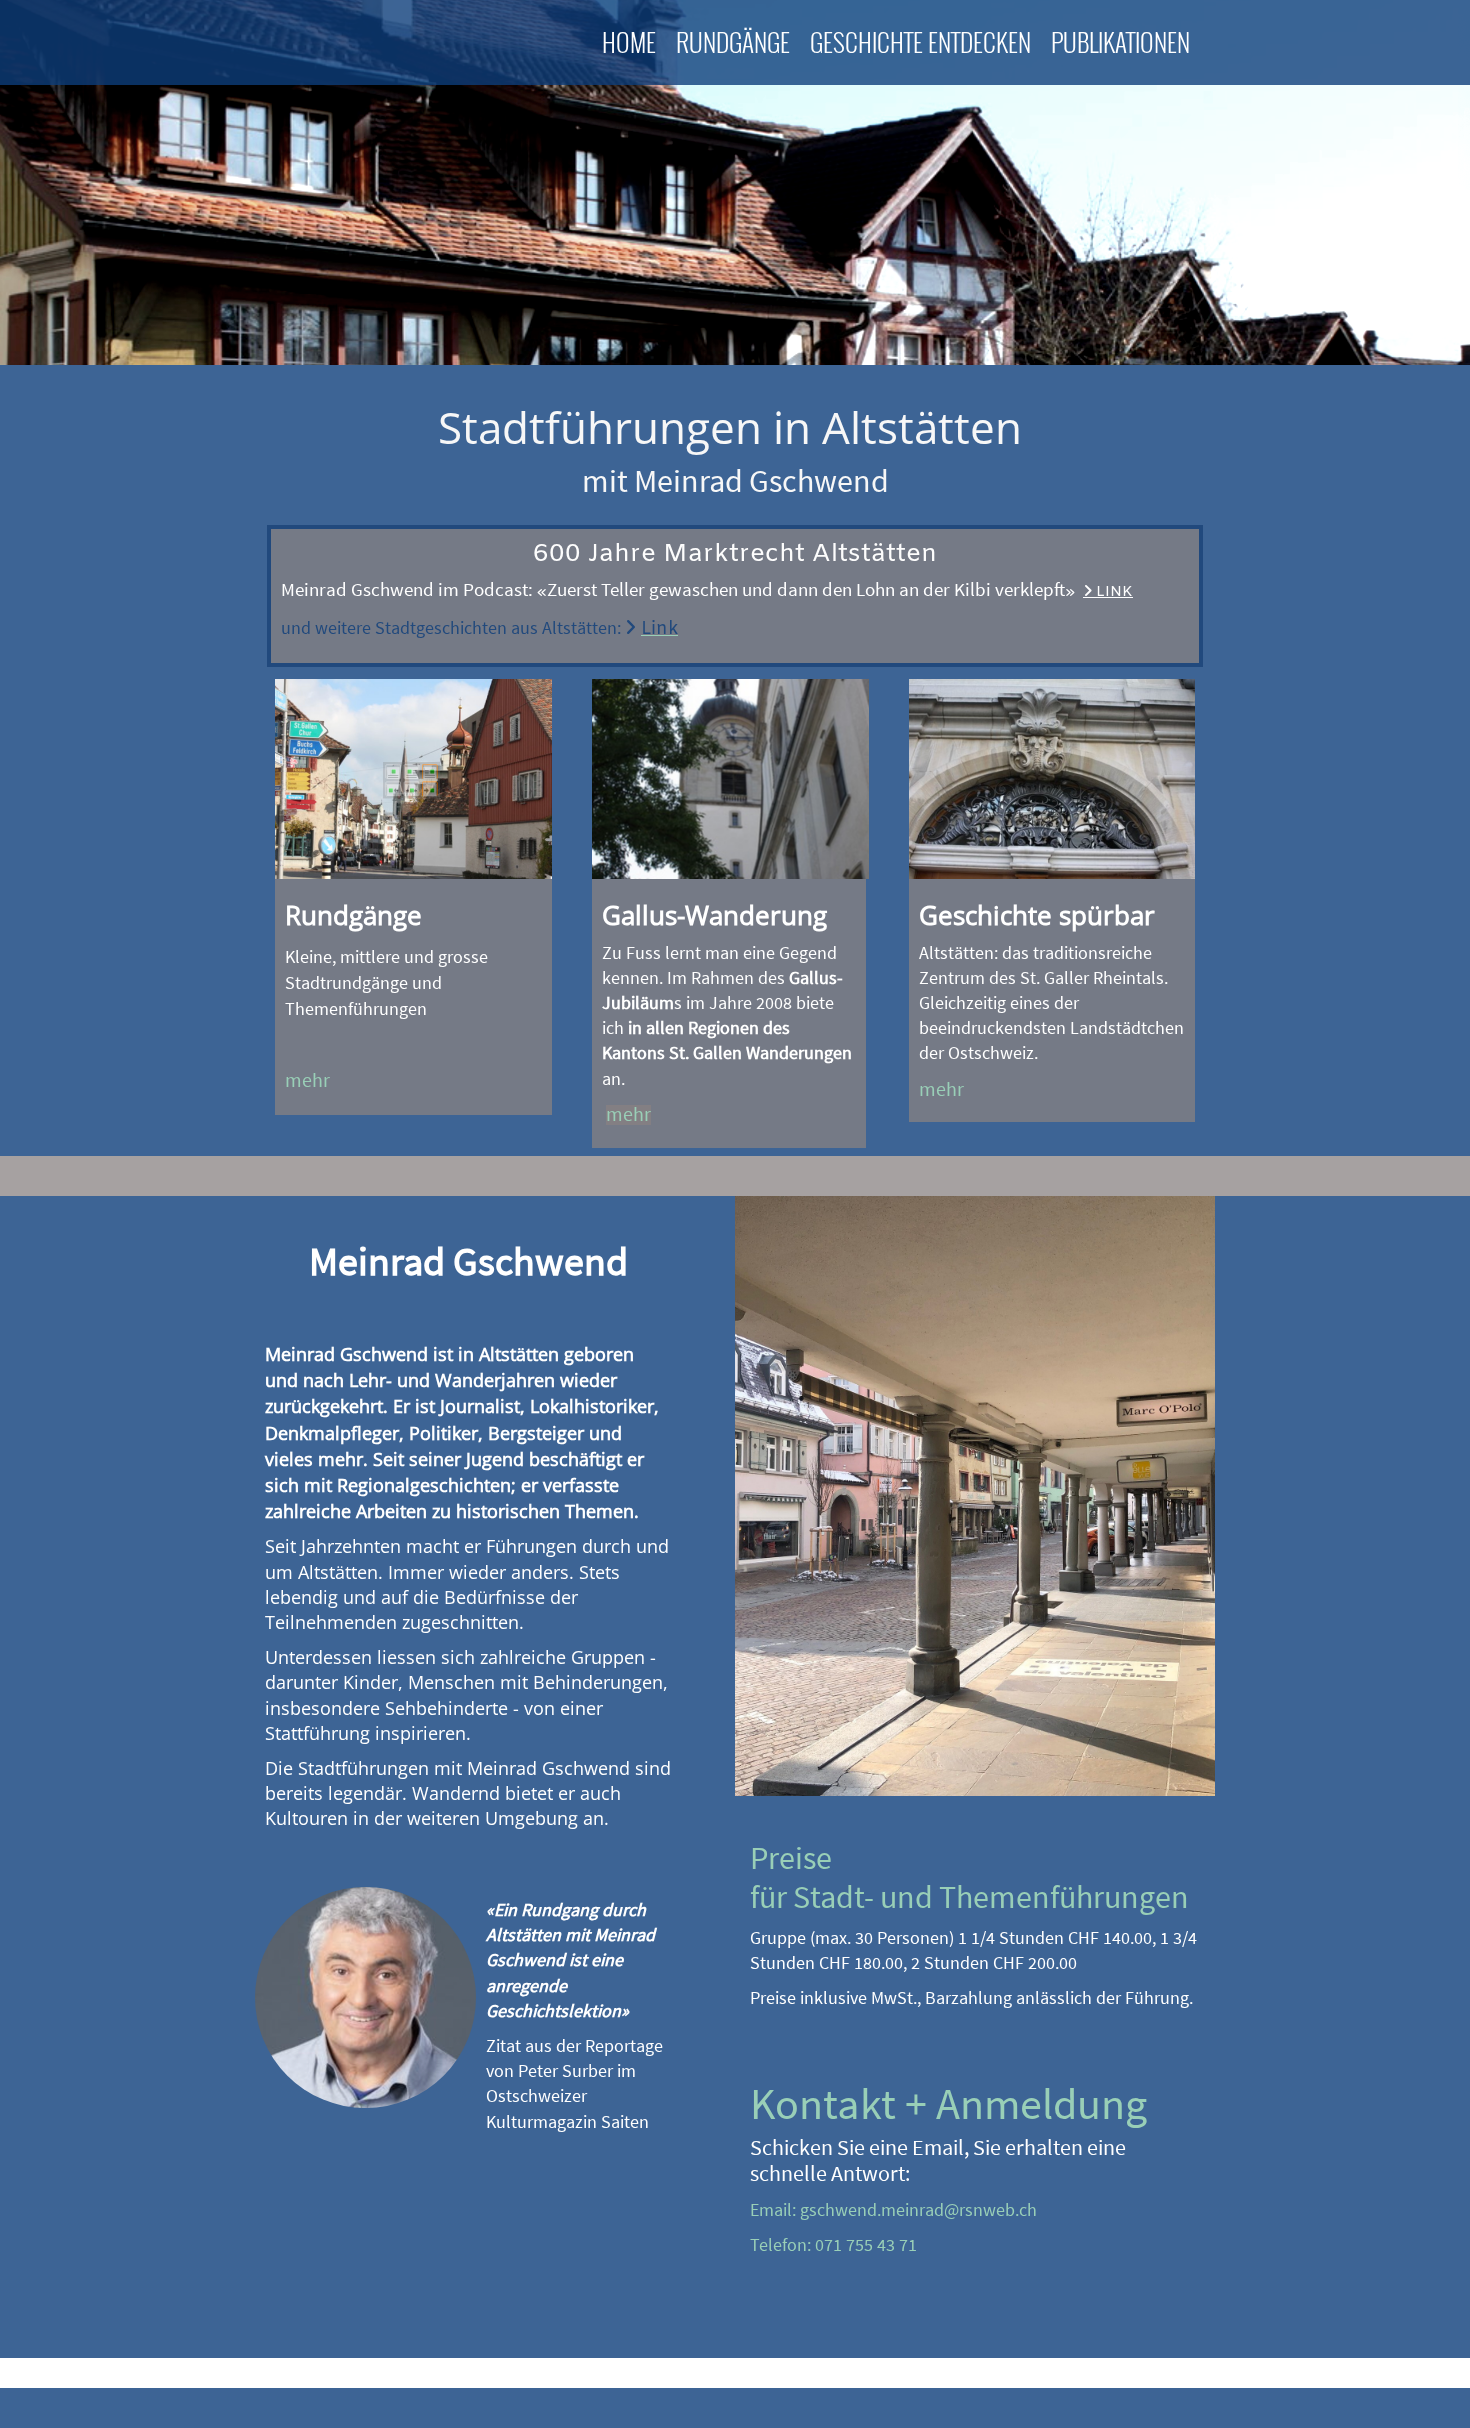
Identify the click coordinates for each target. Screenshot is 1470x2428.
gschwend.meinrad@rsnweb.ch (918, 2209)
